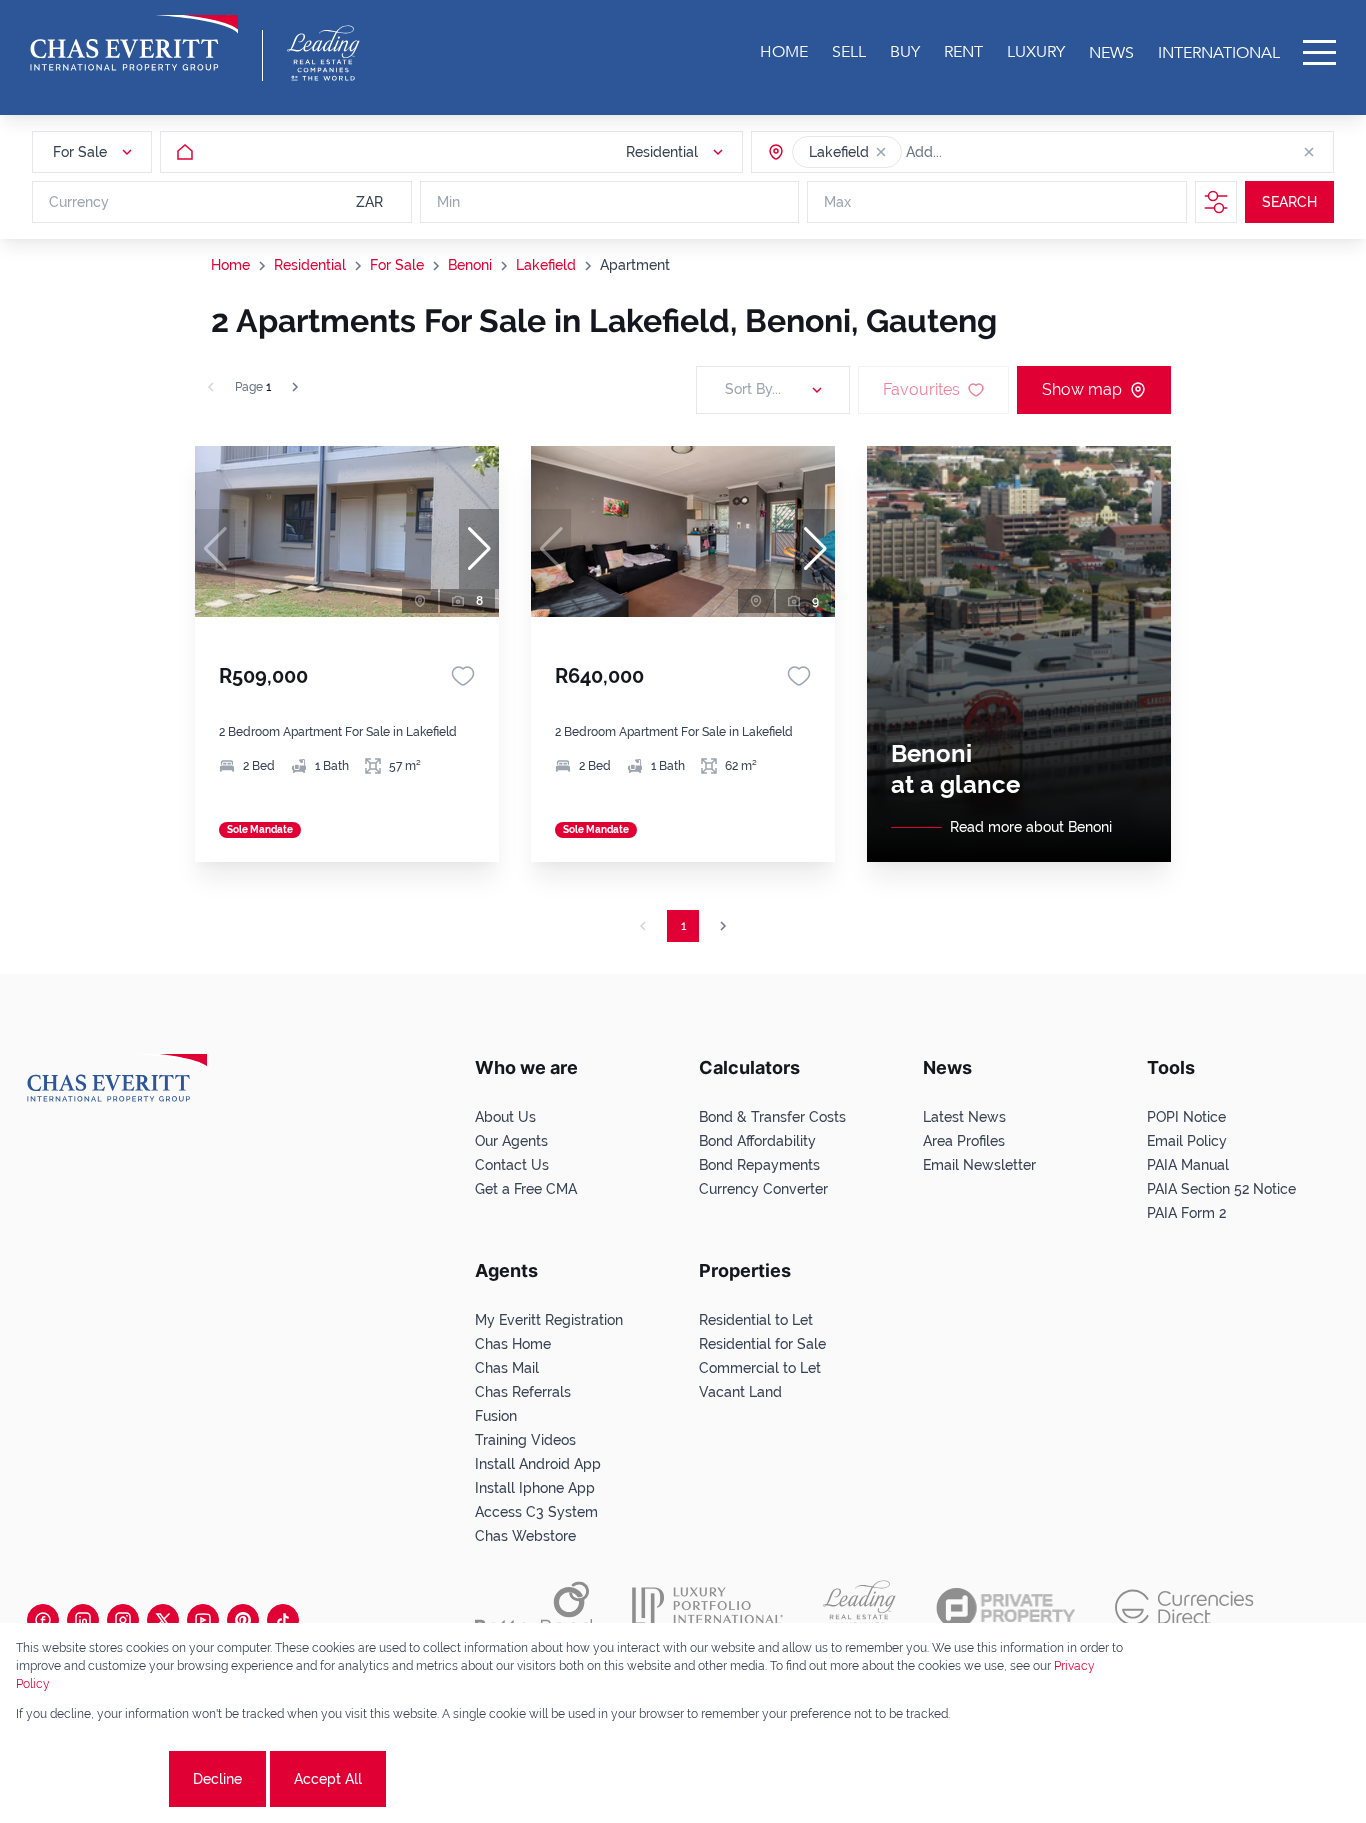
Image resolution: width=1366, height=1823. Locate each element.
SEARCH (1289, 202)
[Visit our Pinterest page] (243, 1620)
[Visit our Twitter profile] (163, 1620)
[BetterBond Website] (533, 1608)
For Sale (397, 265)
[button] (881, 152)
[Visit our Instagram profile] (123, 1620)
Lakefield (546, 265)
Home (230, 265)
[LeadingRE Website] (859, 1608)
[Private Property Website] (1005, 1608)
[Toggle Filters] (1216, 202)
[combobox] (983, 152)
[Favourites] (463, 676)
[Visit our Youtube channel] (203, 1620)
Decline (217, 1779)
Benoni (470, 265)
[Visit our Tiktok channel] (283, 1620)
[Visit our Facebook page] (43, 1620)
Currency (79, 202)
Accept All (328, 1779)
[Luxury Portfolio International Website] (707, 1608)
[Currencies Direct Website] (1184, 1607)
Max (837, 202)
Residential (310, 265)
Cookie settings (90, 1779)
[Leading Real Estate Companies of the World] (323, 53)
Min (448, 202)
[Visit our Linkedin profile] (83, 1620)
